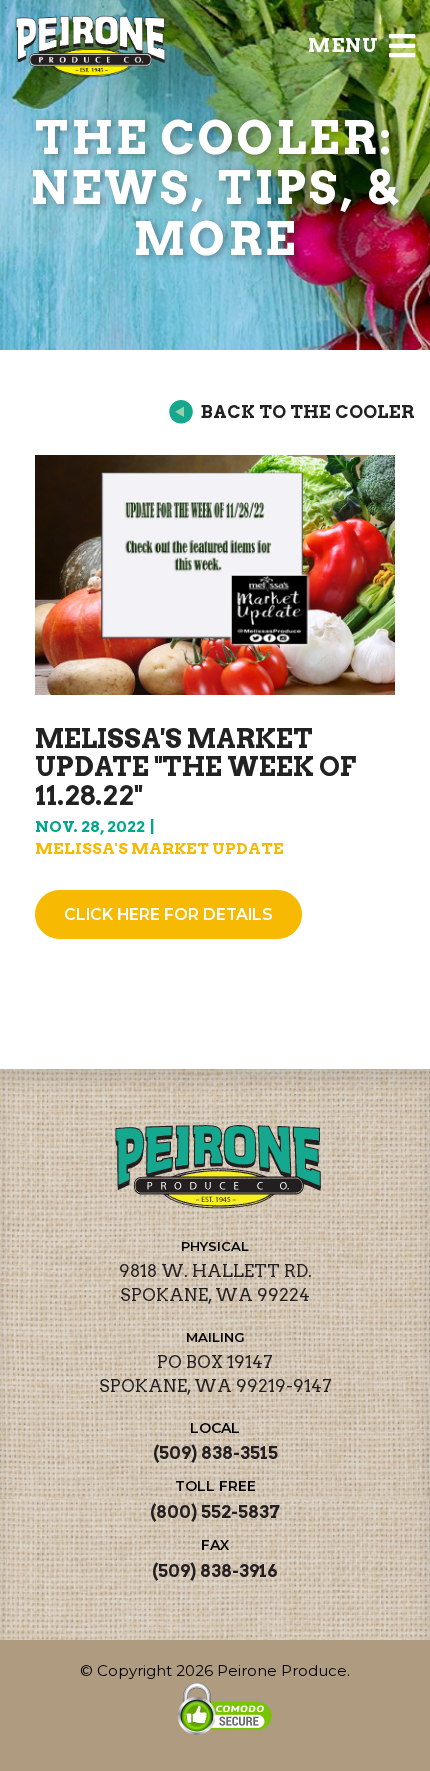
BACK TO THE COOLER (308, 411)
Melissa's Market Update (159, 848)
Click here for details (168, 914)
